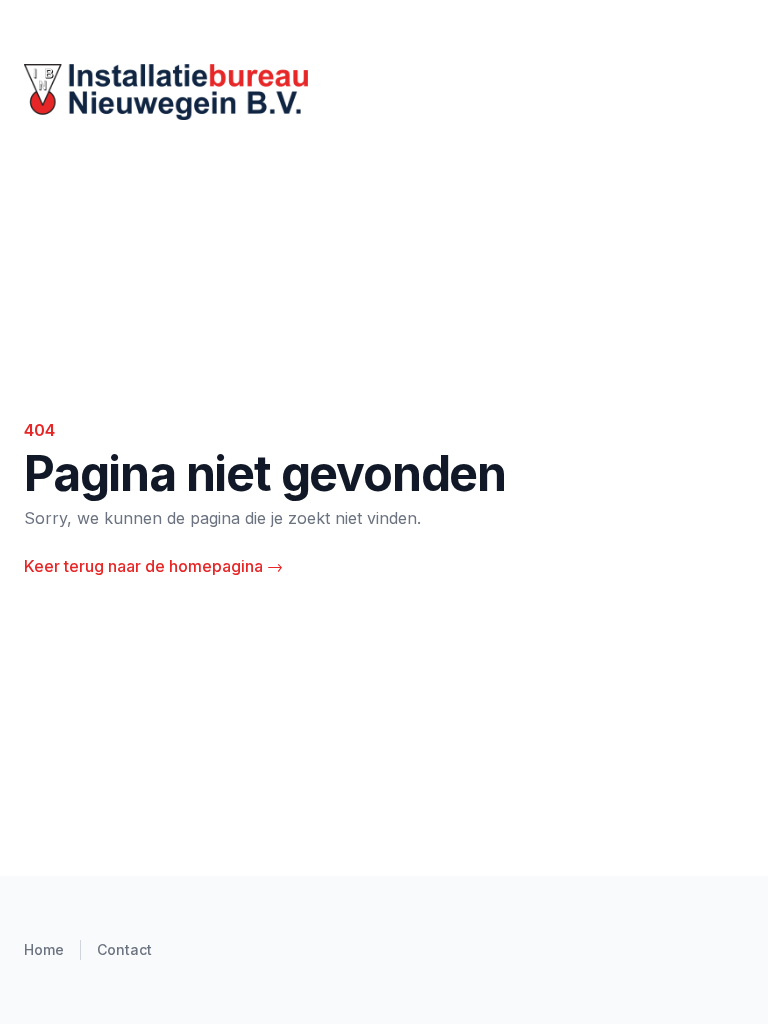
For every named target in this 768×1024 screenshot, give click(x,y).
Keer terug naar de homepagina (153, 566)
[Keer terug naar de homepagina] (384, 92)
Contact (124, 949)
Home (44, 949)
